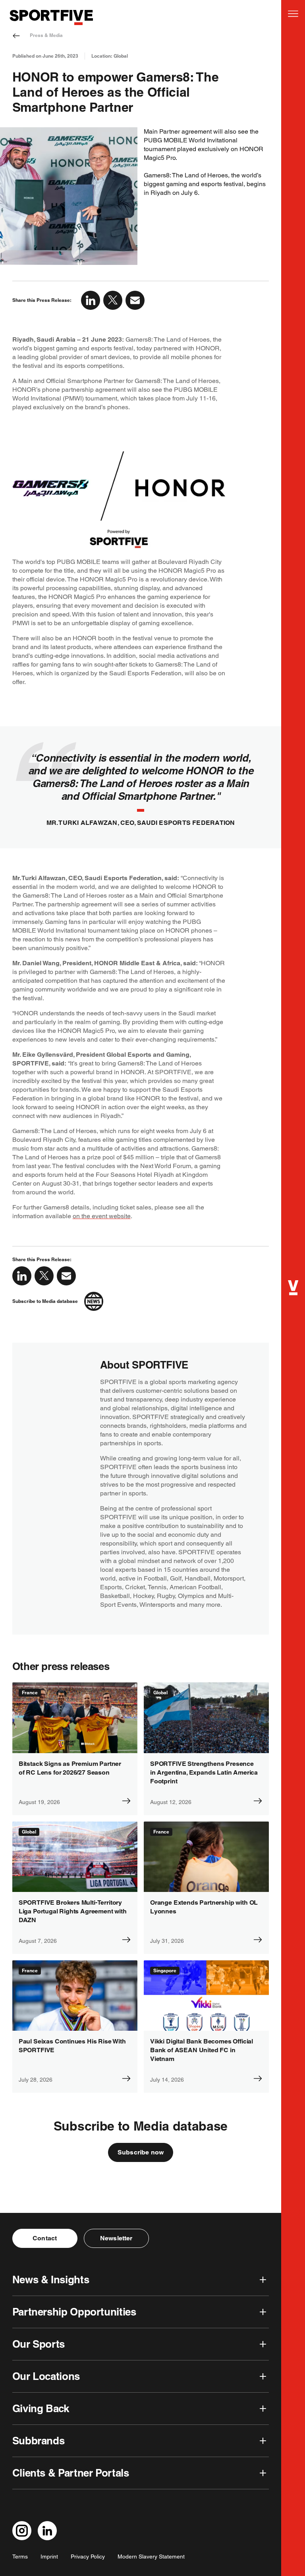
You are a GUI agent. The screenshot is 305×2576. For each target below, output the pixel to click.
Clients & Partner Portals (71, 2473)
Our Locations (46, 2376)
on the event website (102, 1216)
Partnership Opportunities (74, 2312)
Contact (45, 2238)
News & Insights (51, 2280)
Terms (20, 2557)
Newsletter (116, 2238)
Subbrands (39, 2441)
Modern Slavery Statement (151, 2557)
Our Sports (39, 2344)
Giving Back (41, 2408)
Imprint (49, 2557)
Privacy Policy (88, 2557)
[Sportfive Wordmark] (51, 17)
